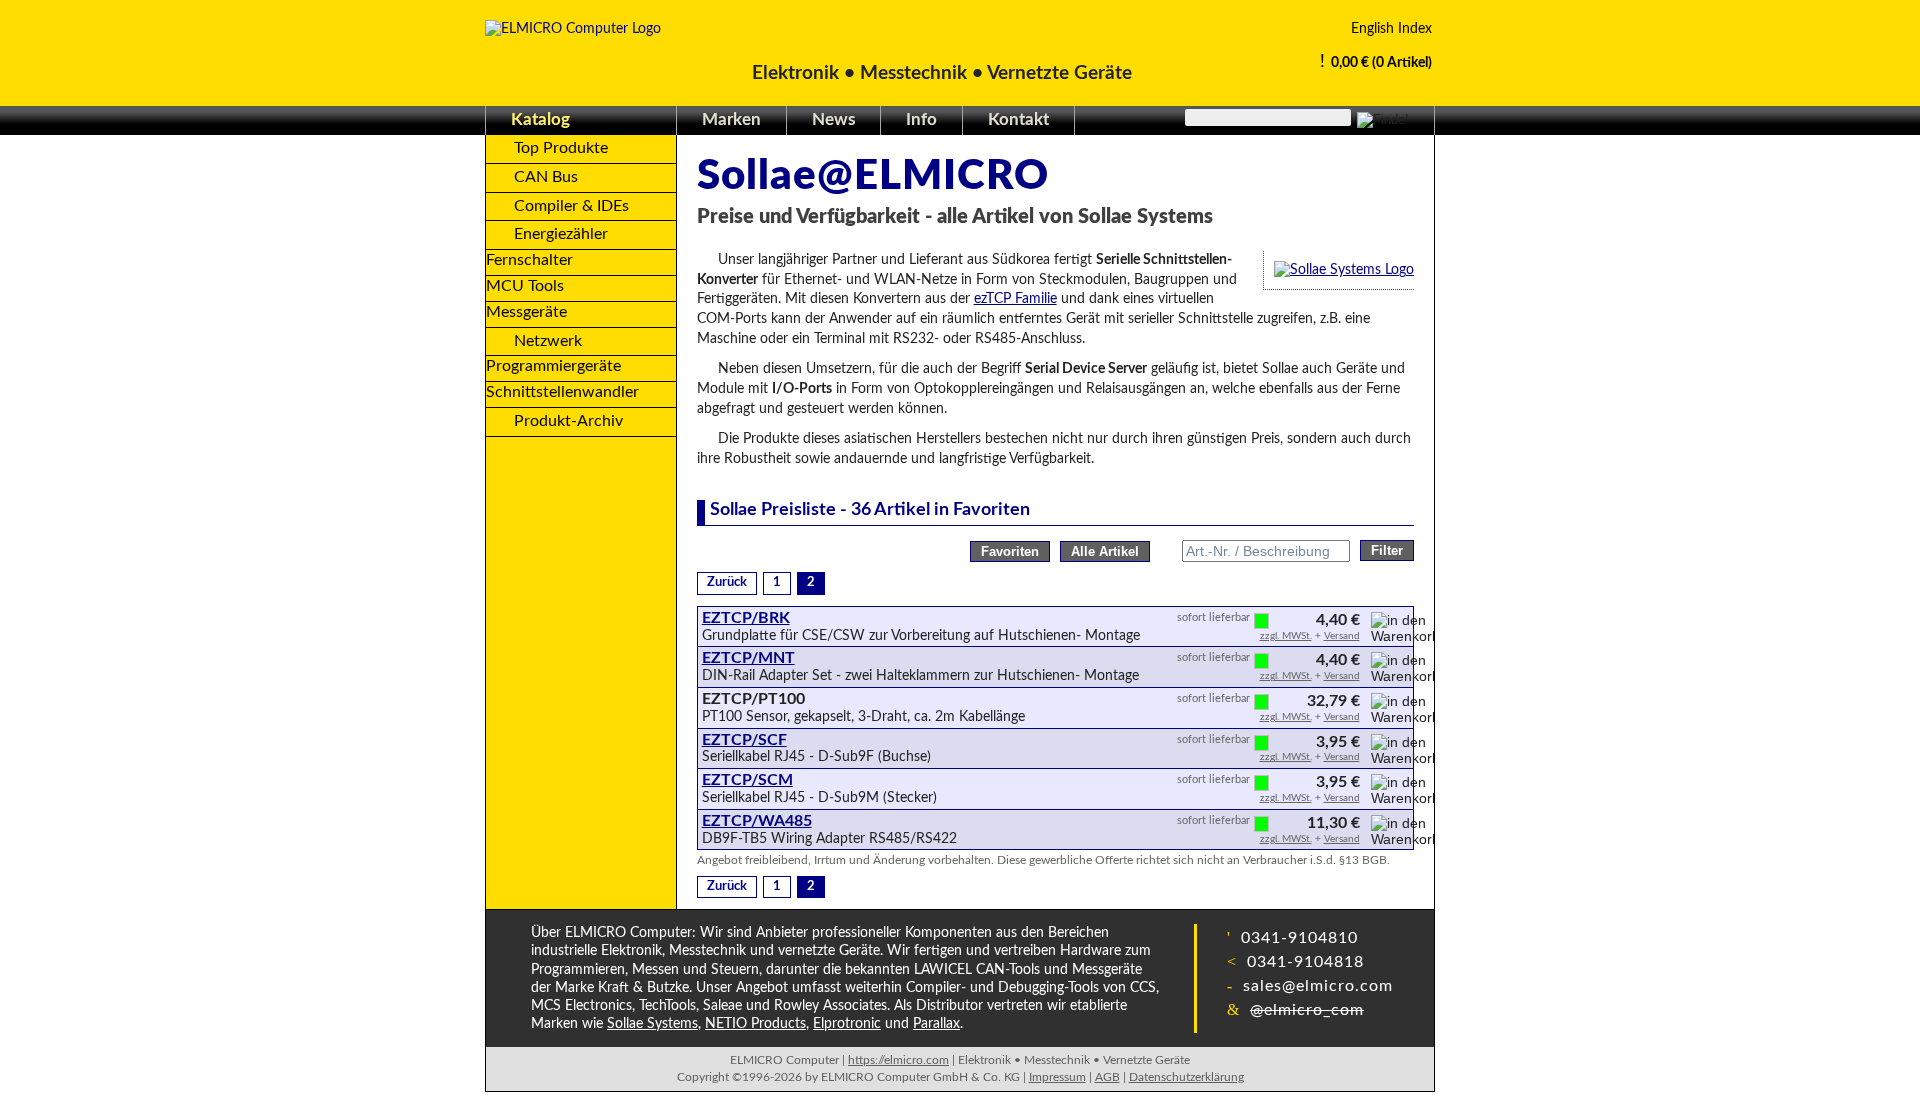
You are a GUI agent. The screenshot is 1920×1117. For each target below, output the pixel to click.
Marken (731, 119)
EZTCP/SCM (747, 780)
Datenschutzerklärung (1186, 1077)
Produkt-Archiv (568, 421)
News (833, 119)
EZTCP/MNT (748, 658)
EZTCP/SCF (744, 740)
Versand (1342, 636)
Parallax (936, 1024)
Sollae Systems (652, 1024)
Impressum (1057, 1077)
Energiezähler (561, 234)
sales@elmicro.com (1315, 986)
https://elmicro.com (898, 1060)
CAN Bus (546, 177)
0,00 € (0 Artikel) (1381, 63)
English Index (1391, 29)
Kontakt (1018, 119)
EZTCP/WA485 (757, 821)
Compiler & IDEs (571, 206)
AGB (1107, 1077)
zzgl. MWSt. (1286, 636)
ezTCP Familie (1015, 299)
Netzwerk (548, 341)
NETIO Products (755, 1024)
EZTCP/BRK (746, 618)
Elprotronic (847, 1024)
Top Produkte (561, 148)
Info (921, 119)
